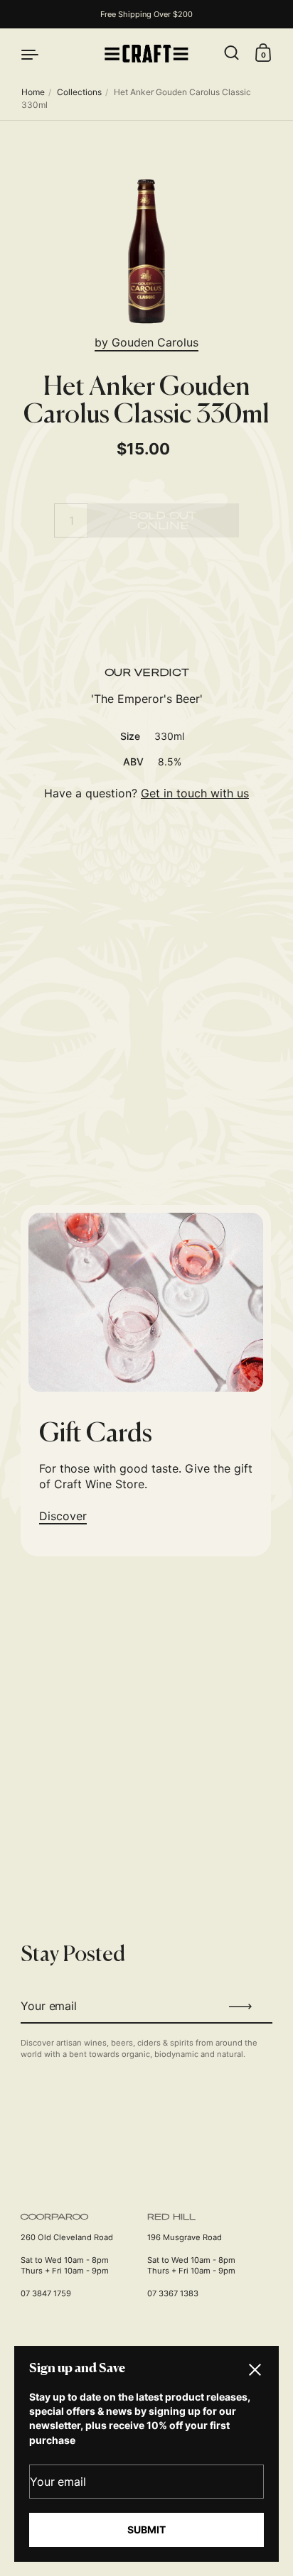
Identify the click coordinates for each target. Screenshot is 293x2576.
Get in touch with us (195, 793)
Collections (79, 92)
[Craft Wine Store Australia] (146, 54)
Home (33, 92)
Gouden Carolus (155, 342)
